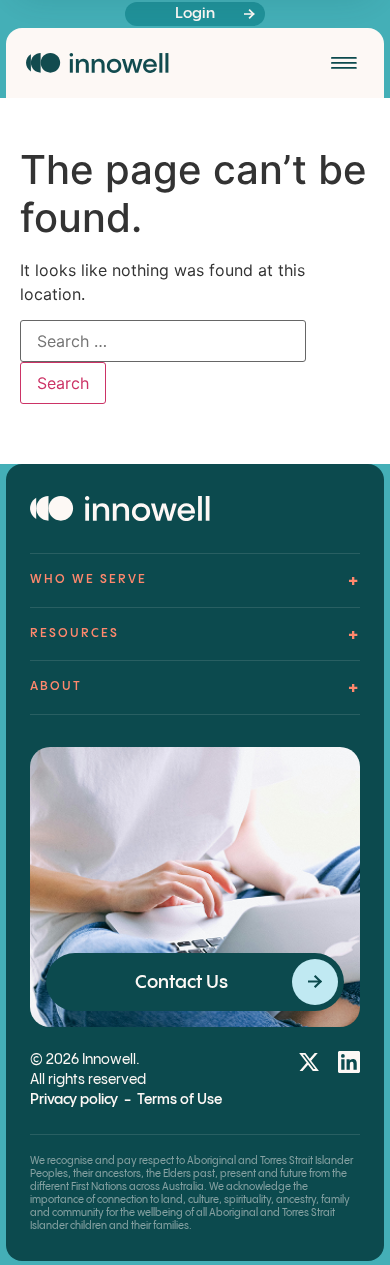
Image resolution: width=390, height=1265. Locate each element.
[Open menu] (344, 63)
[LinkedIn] (349, 1062)
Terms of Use (179, 1100)
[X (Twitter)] (309, 1062)
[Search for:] (163, 341)
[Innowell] (97, 63)
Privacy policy (74, 1100)
